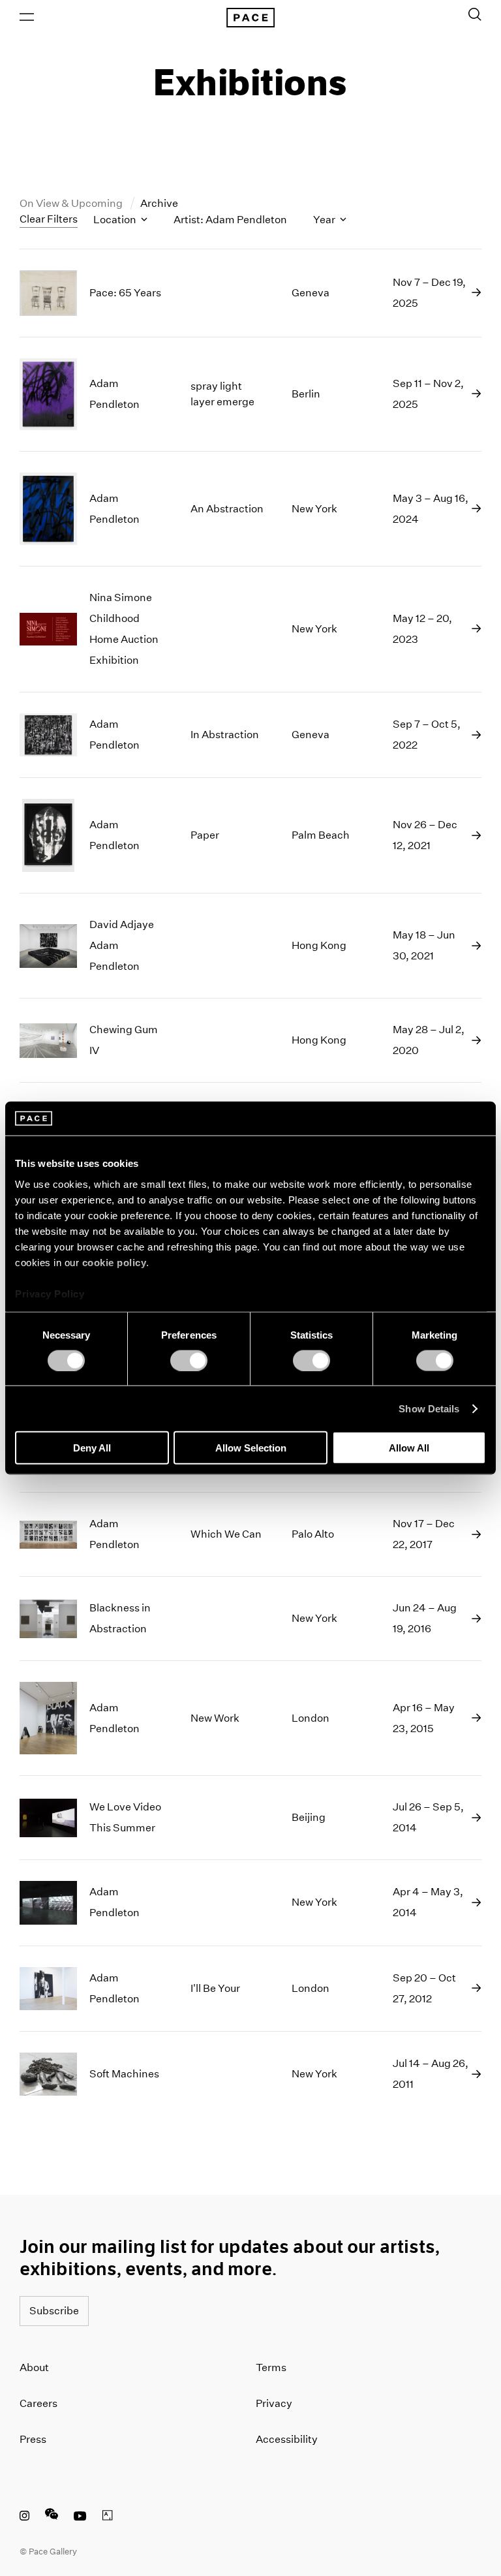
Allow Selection (251, 1448)
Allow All (409, 1448)
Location (116, 220)
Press (33, 2439)
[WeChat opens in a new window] (52, 2517)
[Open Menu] (27, 17)
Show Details (429, 1408)
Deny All (92, 1448)
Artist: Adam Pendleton (230, 220)
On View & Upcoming (72, 203)
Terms (271, 2367)
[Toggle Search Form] (475, 14)
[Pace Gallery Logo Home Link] (250, 18)
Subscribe (54, 2311)
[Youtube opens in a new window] (80, 2517)
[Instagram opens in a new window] (24, 2517)
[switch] (189, 1360)
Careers (38, 2403)
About (34, 2367)
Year (325, 220)
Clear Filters (49, 219)
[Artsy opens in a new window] (108, 2517)
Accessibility (287, 2439)
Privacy (274, 2403)
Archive (159, 203)
